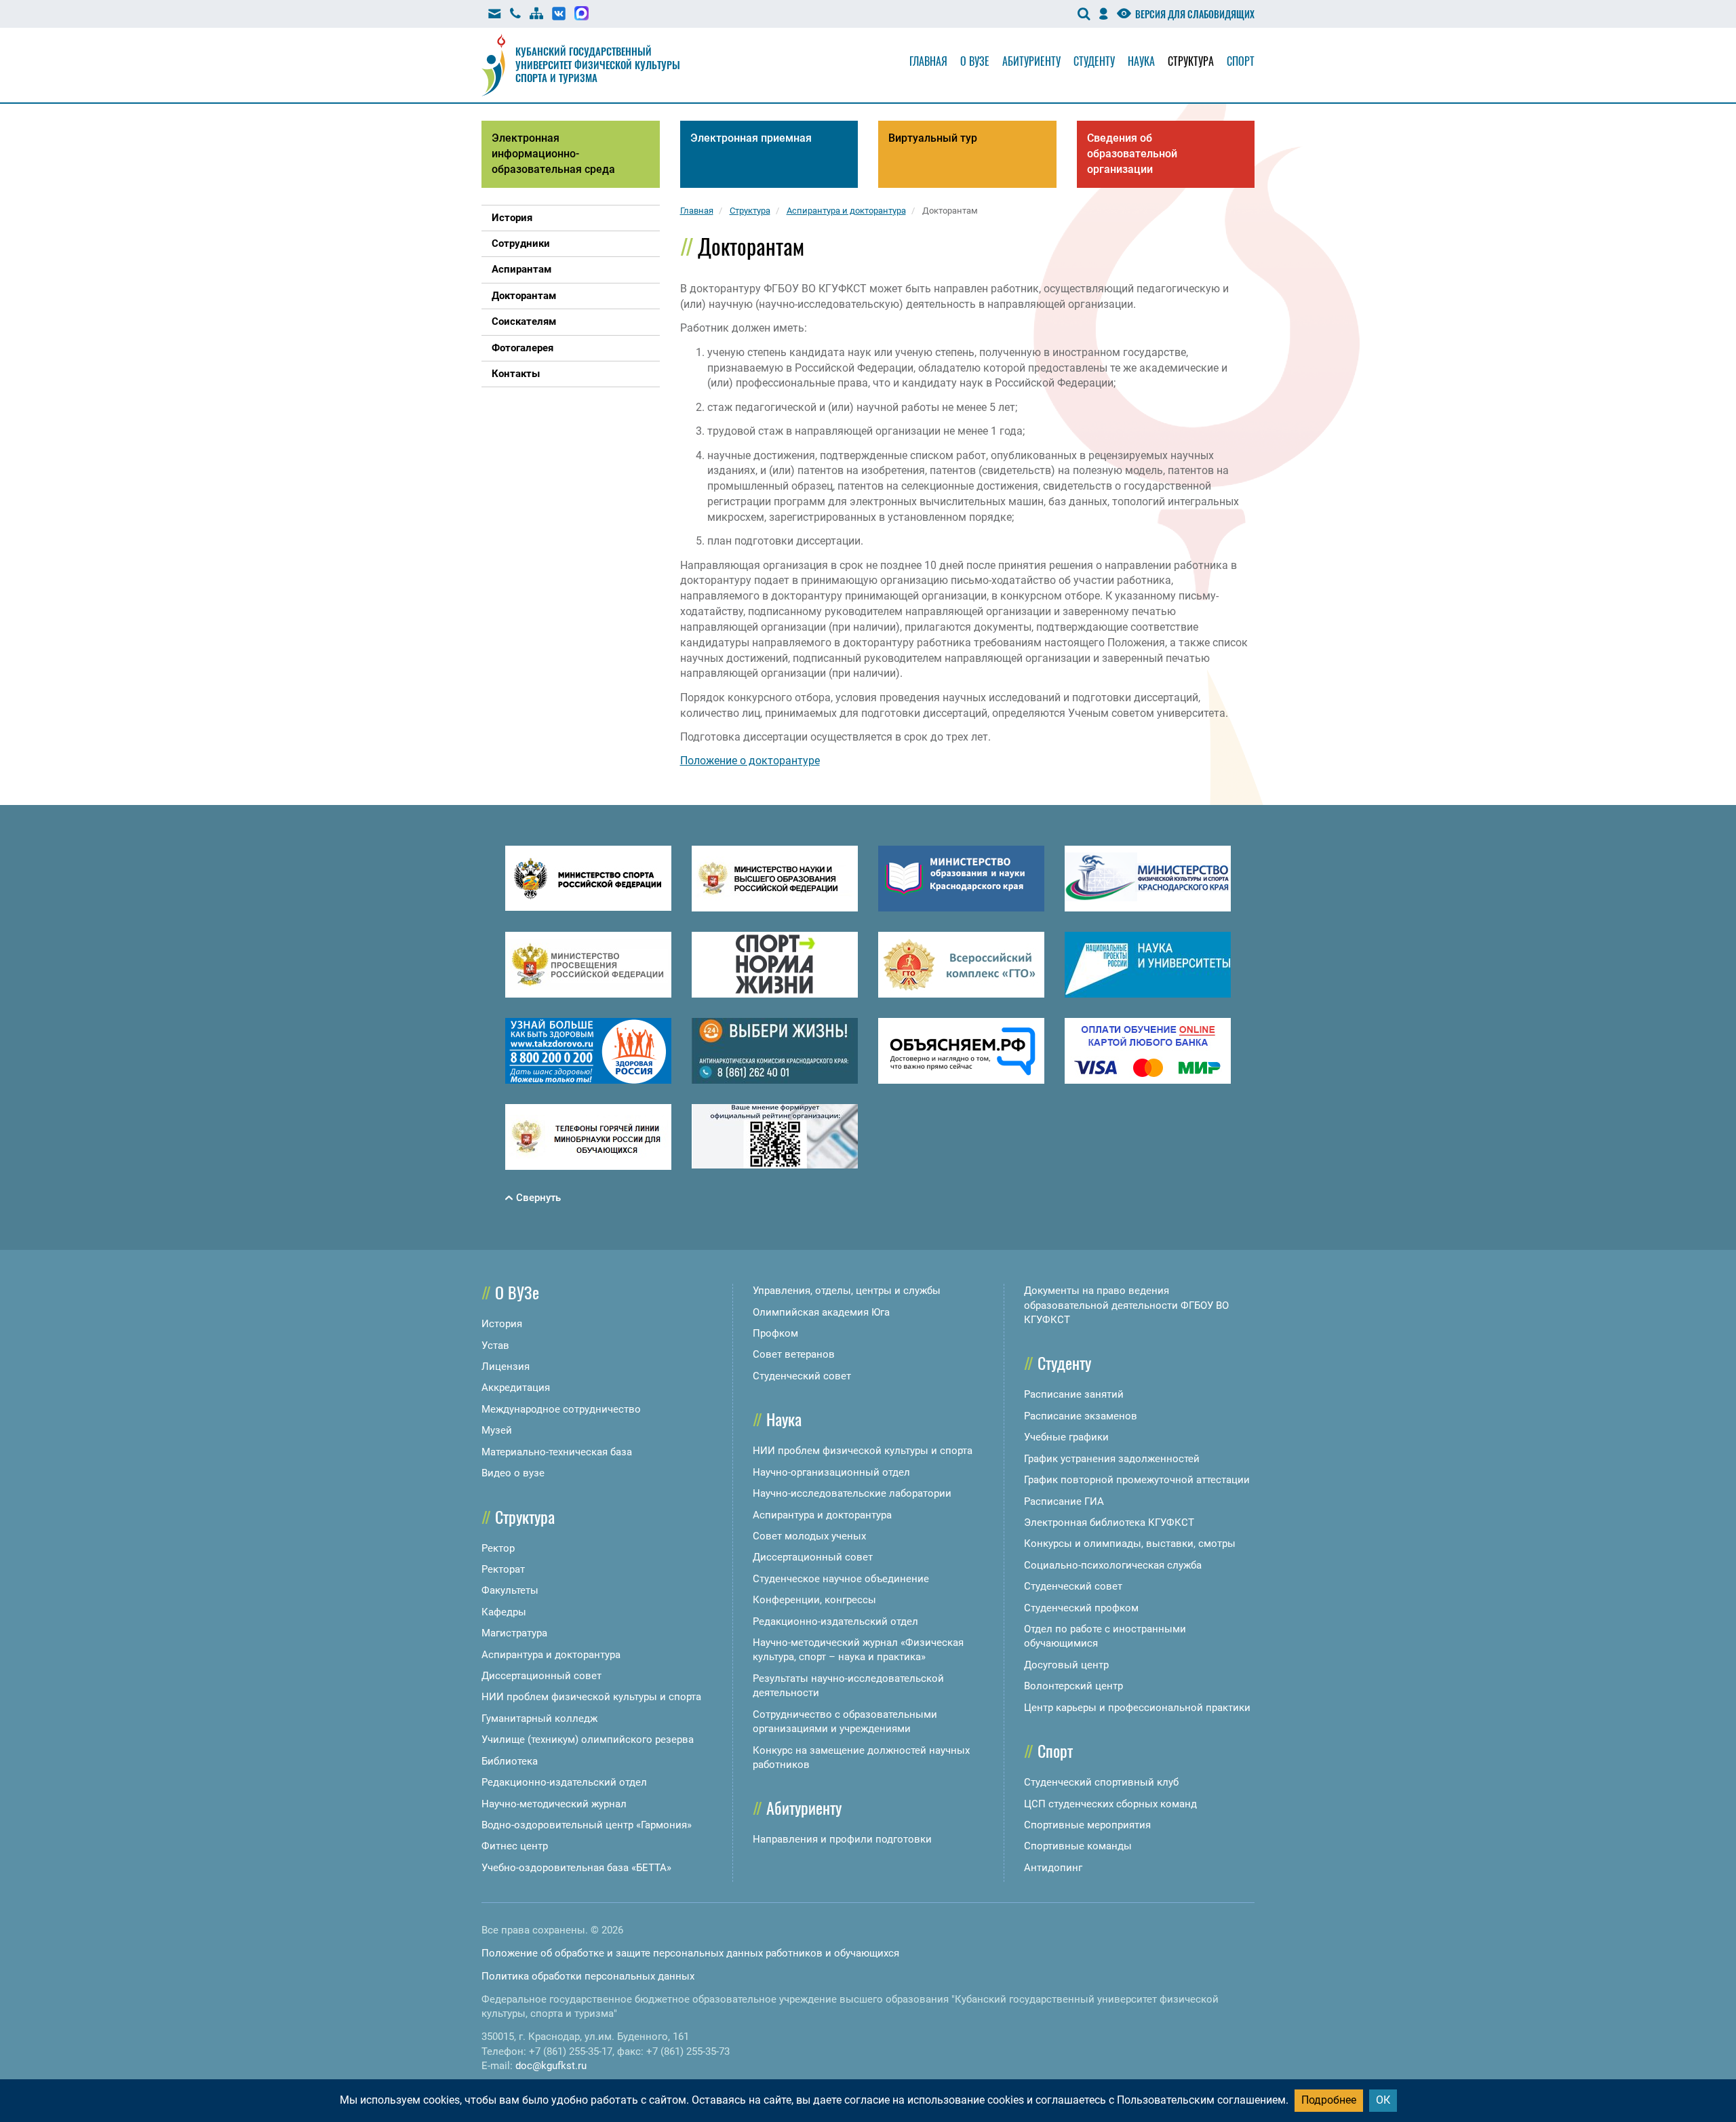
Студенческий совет (802, 1376)
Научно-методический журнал (554, 1804)
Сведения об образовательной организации (1132, 154)
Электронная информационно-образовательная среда (553, 154)
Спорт (1241, 61)
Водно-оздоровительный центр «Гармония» (587, 1825)
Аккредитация (516, 1388)
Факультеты (510, 1590)
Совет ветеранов (794, 1354)
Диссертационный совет (541, 1676)
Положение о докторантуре (750, 761)
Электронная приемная (751, 138)
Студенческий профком (1081, 1608)
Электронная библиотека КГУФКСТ (1109, 1522)
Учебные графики (1066, 1437)
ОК (1383, 2100)
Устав (495, 1345)
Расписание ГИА (1064, 1501)
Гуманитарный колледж (539, 1718)
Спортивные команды (1078, 1846)
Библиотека (510, 1761)
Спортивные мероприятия (1087, 1825)
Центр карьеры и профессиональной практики (1137, 1708)
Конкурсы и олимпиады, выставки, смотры (1130, 1544)
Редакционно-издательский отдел (564, 1782)
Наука (1141, 61)
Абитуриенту (1031, 61)
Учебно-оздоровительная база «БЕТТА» (576, 1868)
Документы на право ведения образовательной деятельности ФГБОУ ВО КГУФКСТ (1126, 1305)
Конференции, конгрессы (814, 1600)
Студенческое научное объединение (841, 1579)
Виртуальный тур (933, 138)
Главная (928, 61)
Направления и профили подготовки (842, 1839)
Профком (775, 1333)
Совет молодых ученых (809, 1536)
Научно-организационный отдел (831, 1472)
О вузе (975, 61)
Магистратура (514, 1633)
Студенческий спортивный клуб (1101, 1782)
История (502, 1324)
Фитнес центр (515, 1846)
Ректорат (503, 1569)
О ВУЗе (517, 1292)
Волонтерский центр (1073, 1686)
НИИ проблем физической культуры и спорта (591, 1697)
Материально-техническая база (557, 1452)
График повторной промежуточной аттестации (1137, 1480)
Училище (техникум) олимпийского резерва (588, 1740)
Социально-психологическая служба (1113, 1565)
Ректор (498, 1548)
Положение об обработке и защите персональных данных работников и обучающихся (690, 1953)
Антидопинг (1053, 1868)
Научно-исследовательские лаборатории (852, 1493)
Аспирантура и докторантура (551, 1655)
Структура (1191, 61)
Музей (497, 1430)
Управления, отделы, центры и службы (847, 1291)
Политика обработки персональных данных (588, 1976)
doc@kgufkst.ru (551, 2066)
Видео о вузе (513, 1473)
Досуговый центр (1066, 1665)
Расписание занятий (1074, 1394)
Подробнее (1329, 2100)
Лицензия (506, 1367)
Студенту (1094, 61)
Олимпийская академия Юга (821, 1312)
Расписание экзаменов (1081, 1416)
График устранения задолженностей (1112, 1459)
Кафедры (504, 1612)
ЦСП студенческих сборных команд (1110, 1804)
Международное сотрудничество (561, 1409)
